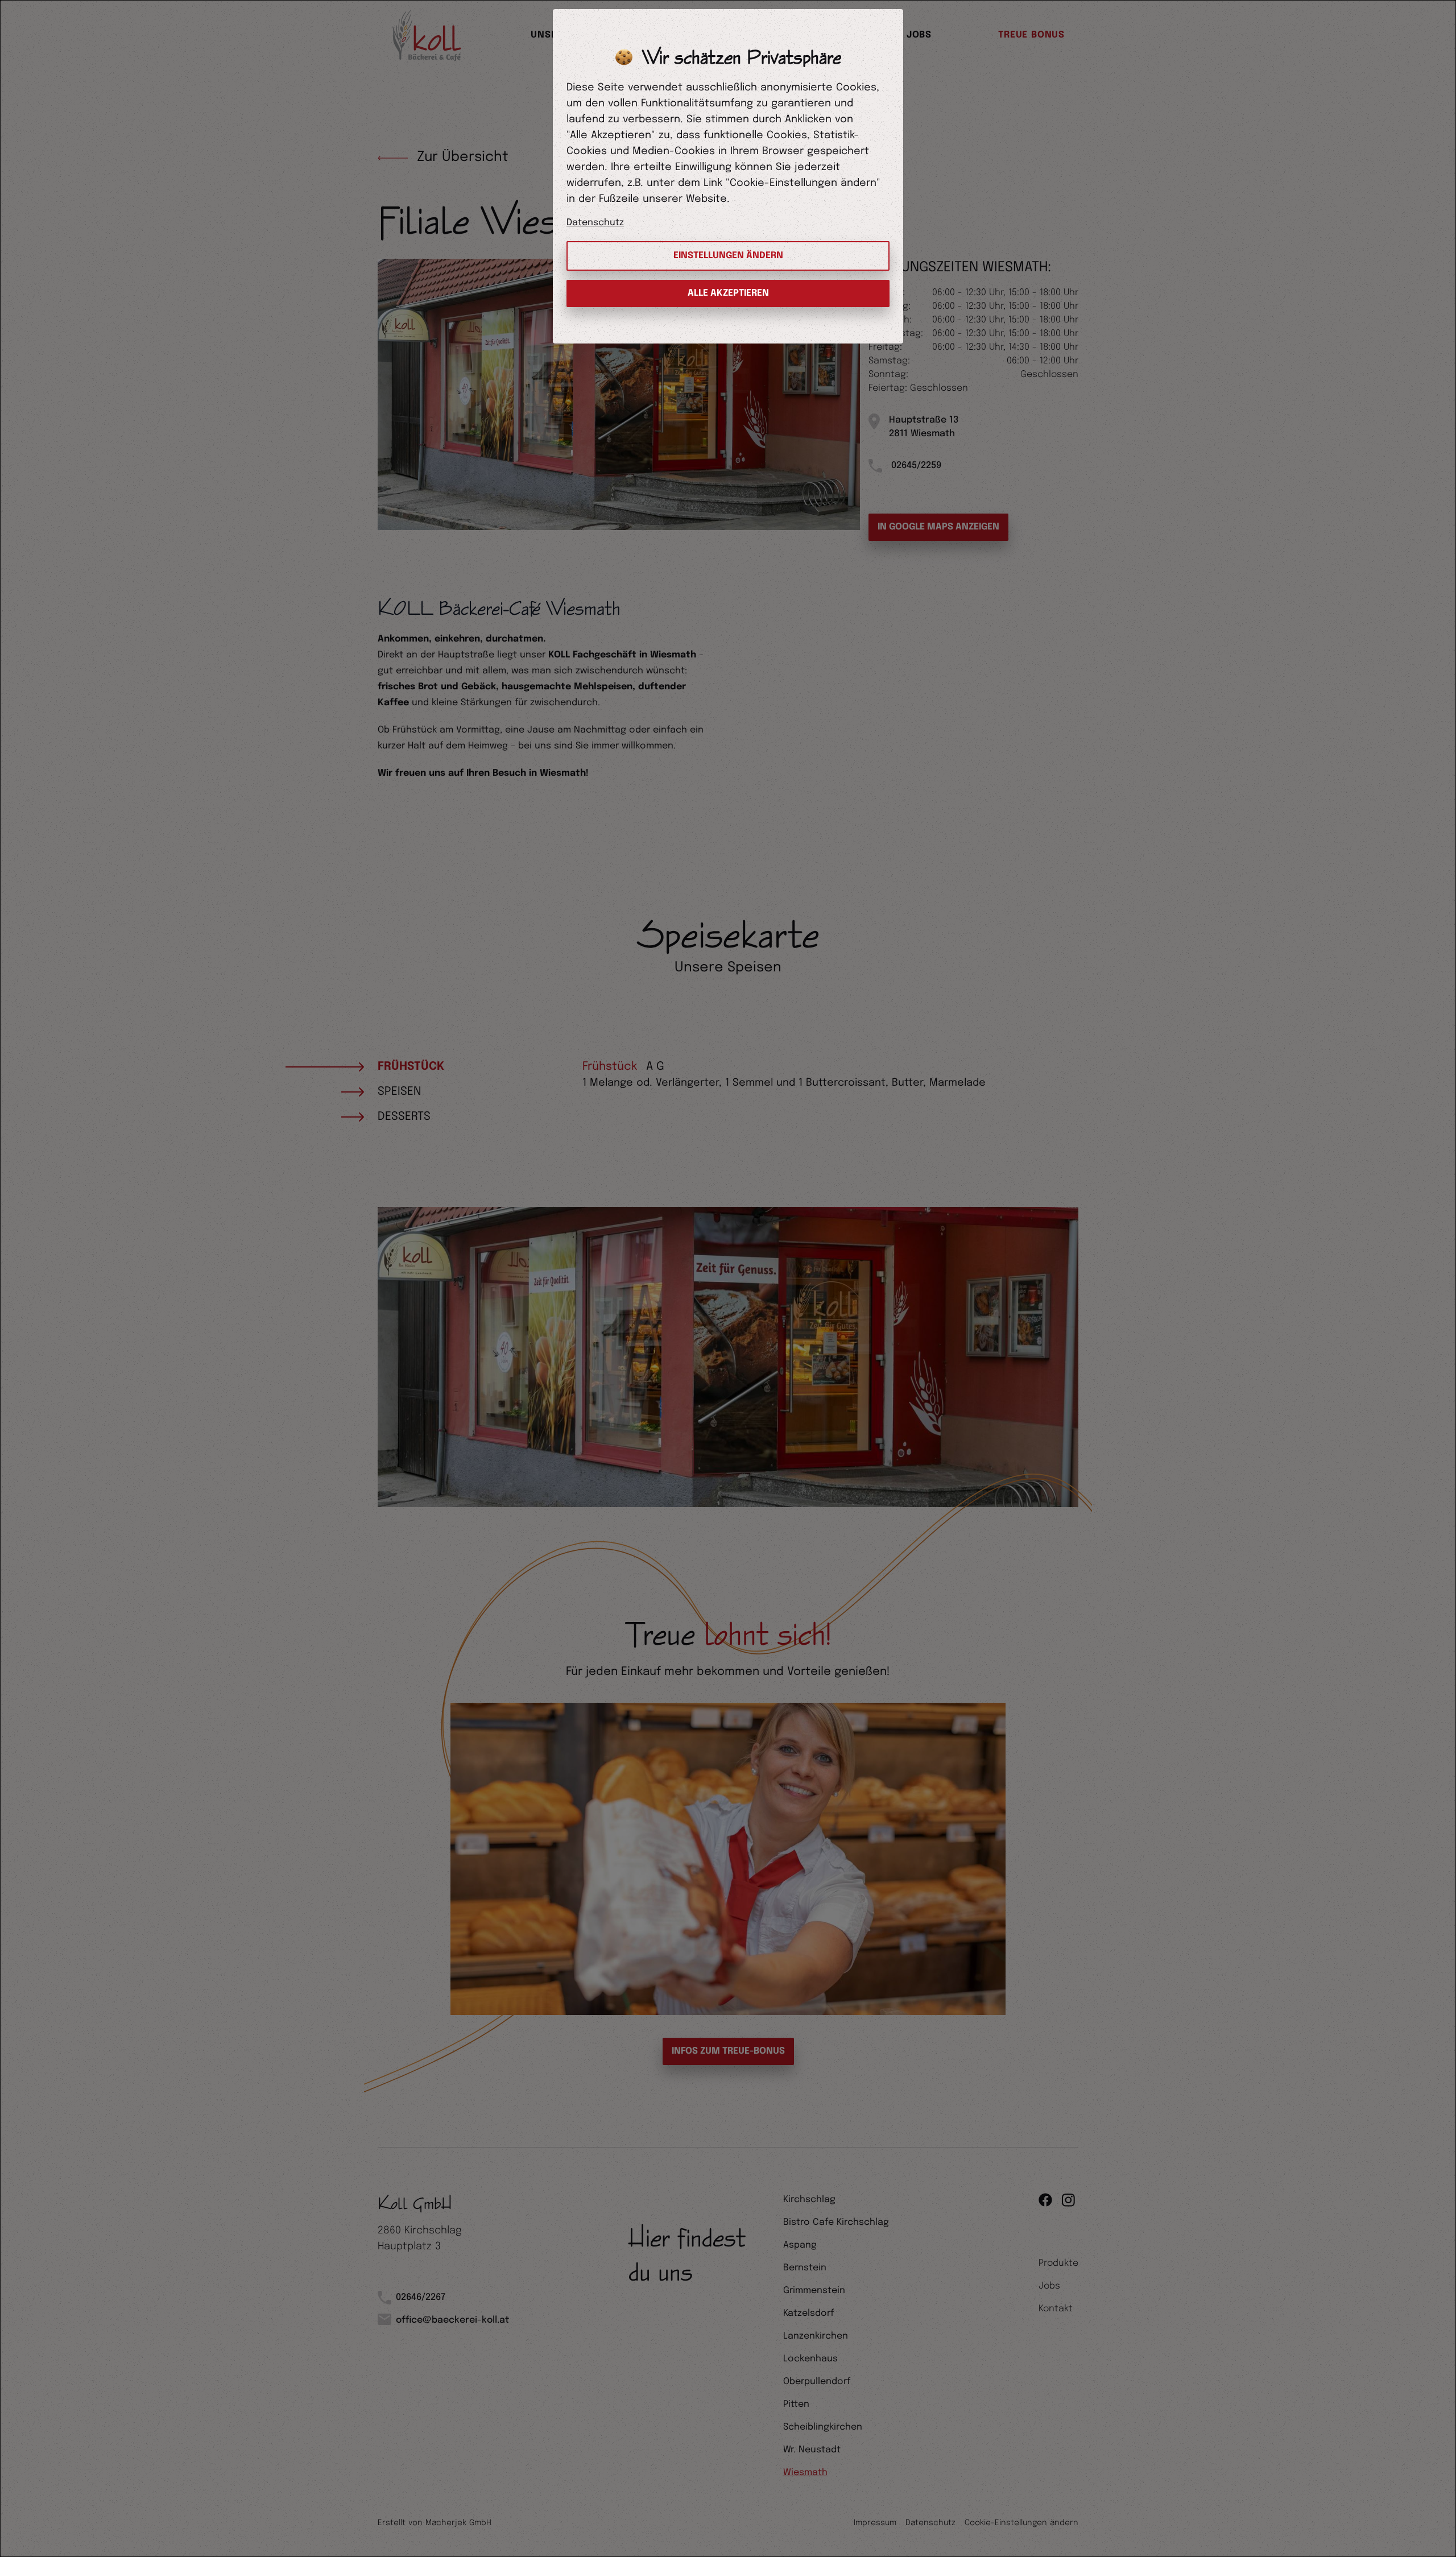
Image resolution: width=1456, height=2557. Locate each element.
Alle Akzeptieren (728, 293)
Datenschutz (595, 223)
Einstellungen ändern (728, 256)
